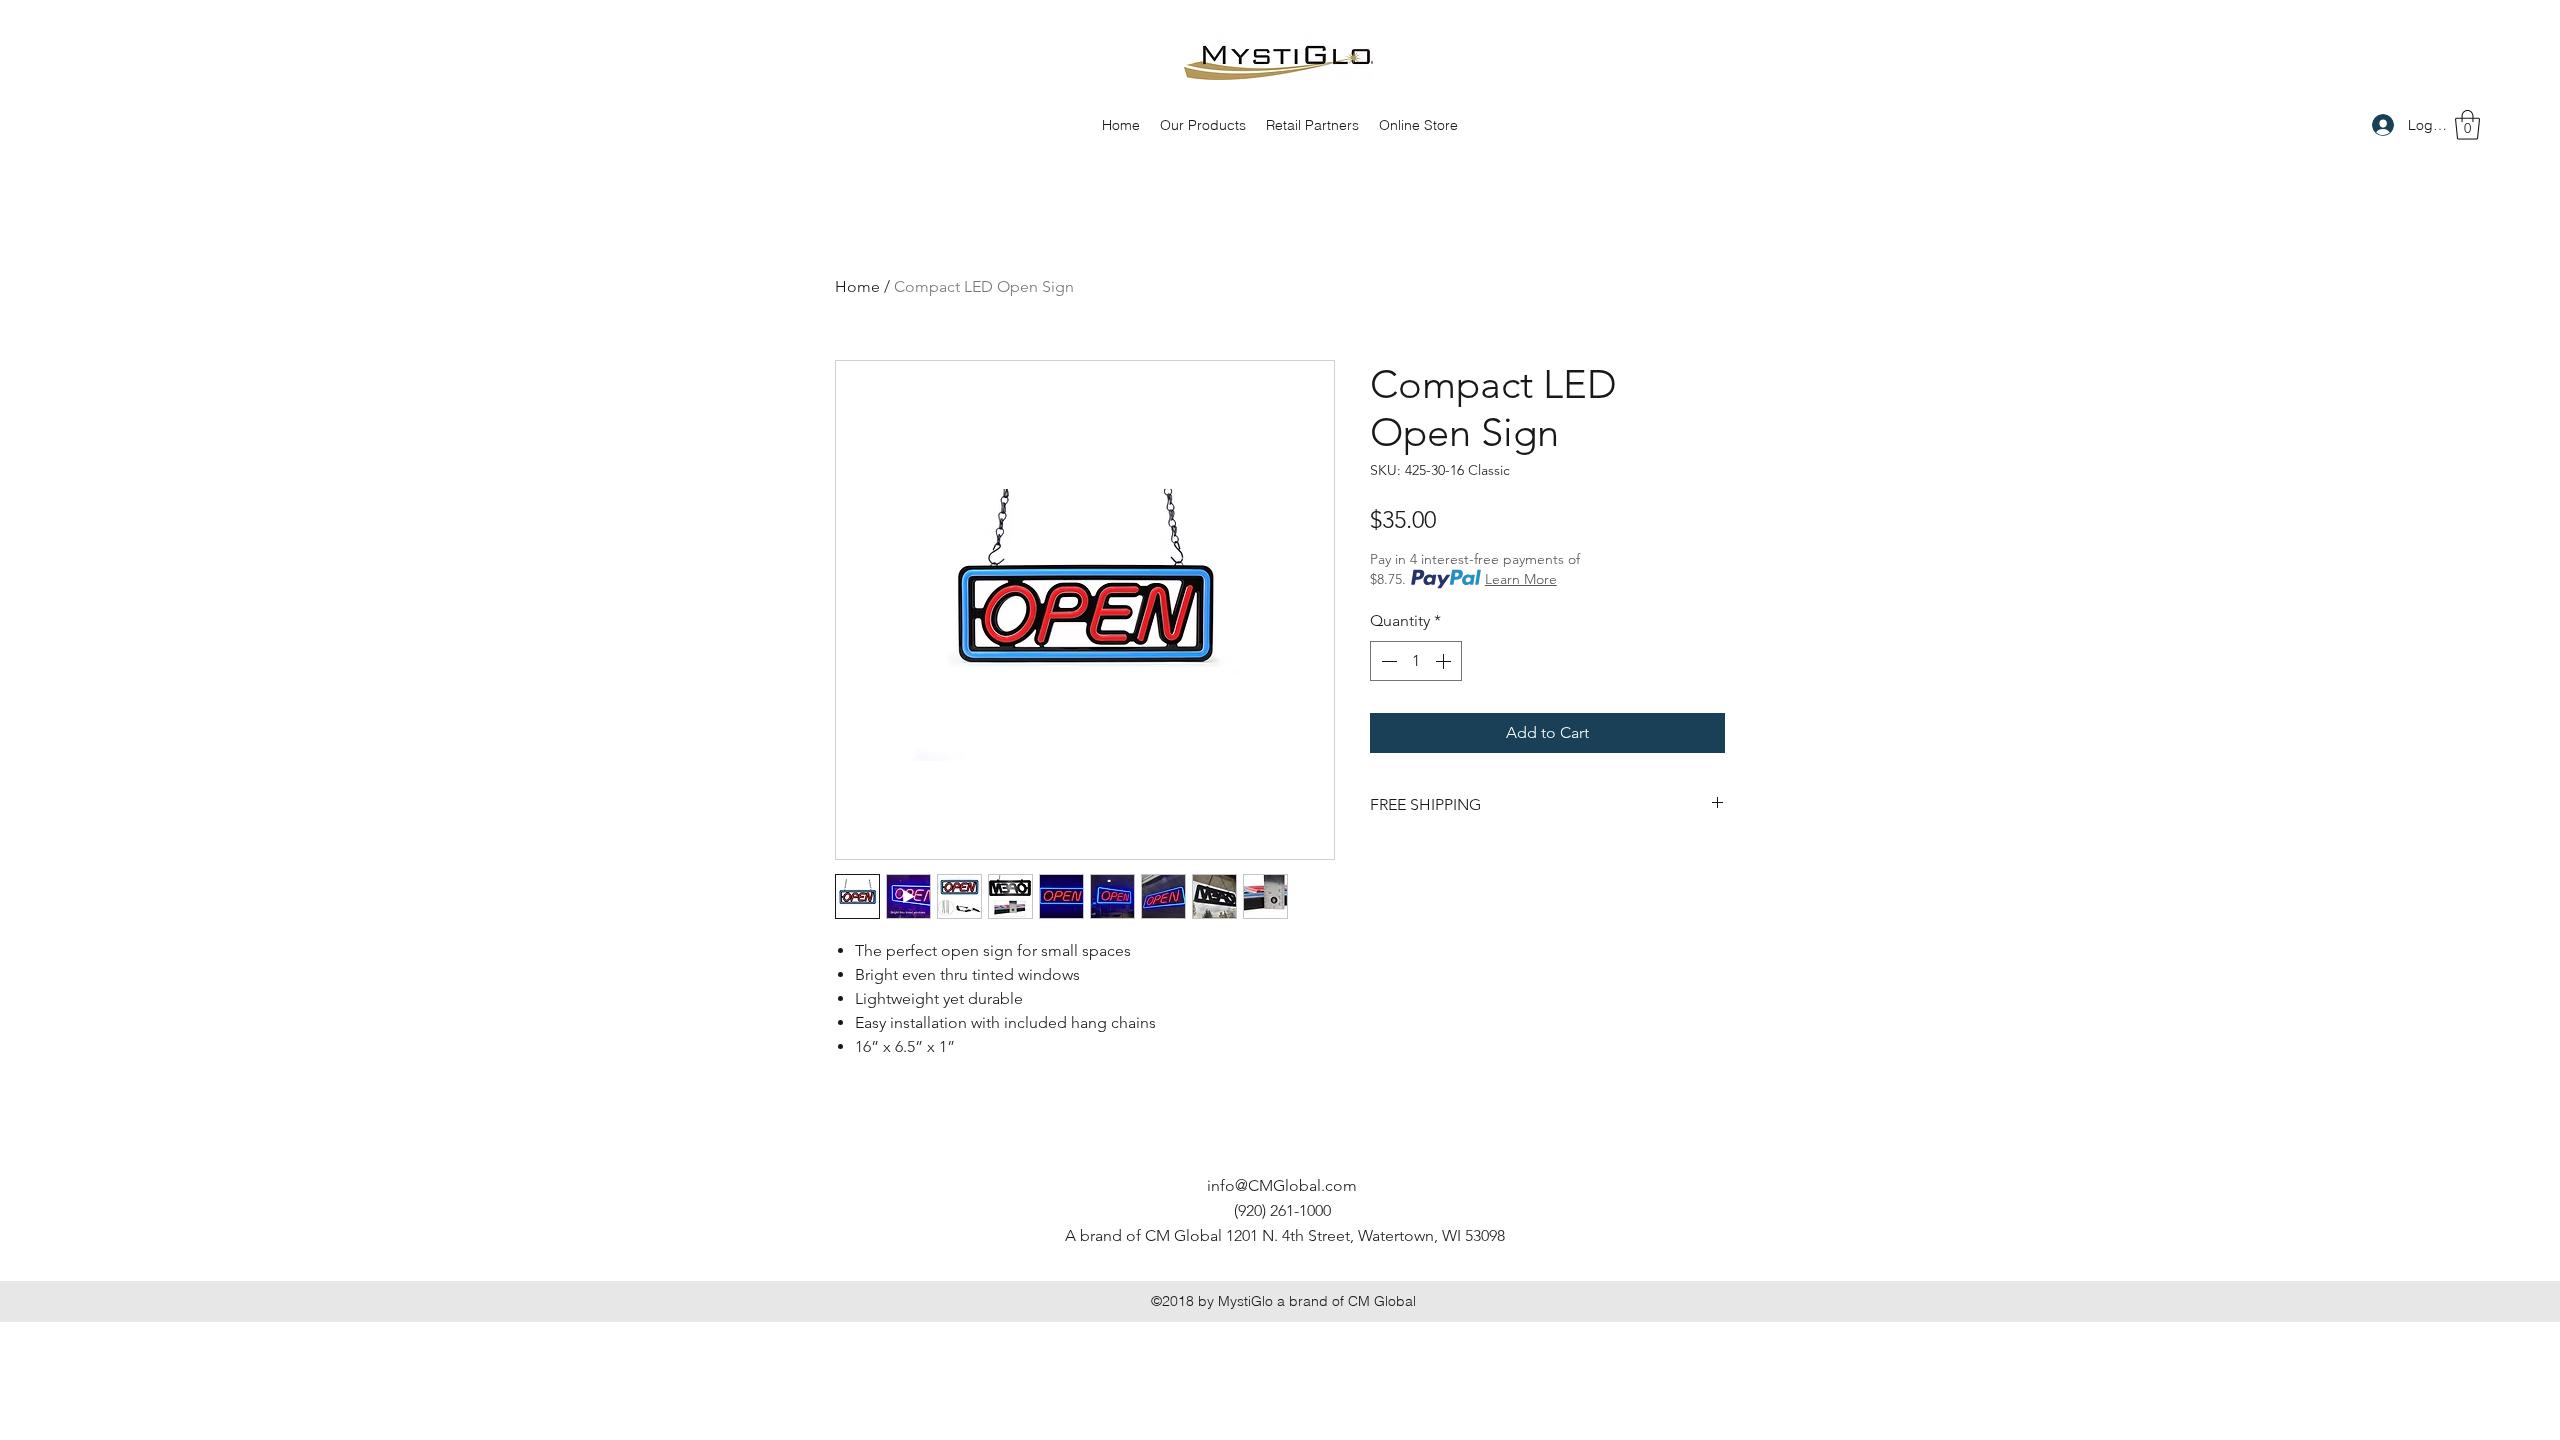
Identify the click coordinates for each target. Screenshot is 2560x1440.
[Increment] (1445, 661)
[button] (2467, 125)
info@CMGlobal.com (1282, 1185)
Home (857, 286)
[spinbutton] (1416, 661)
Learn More (1521, 579)
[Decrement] (1387, 661)
